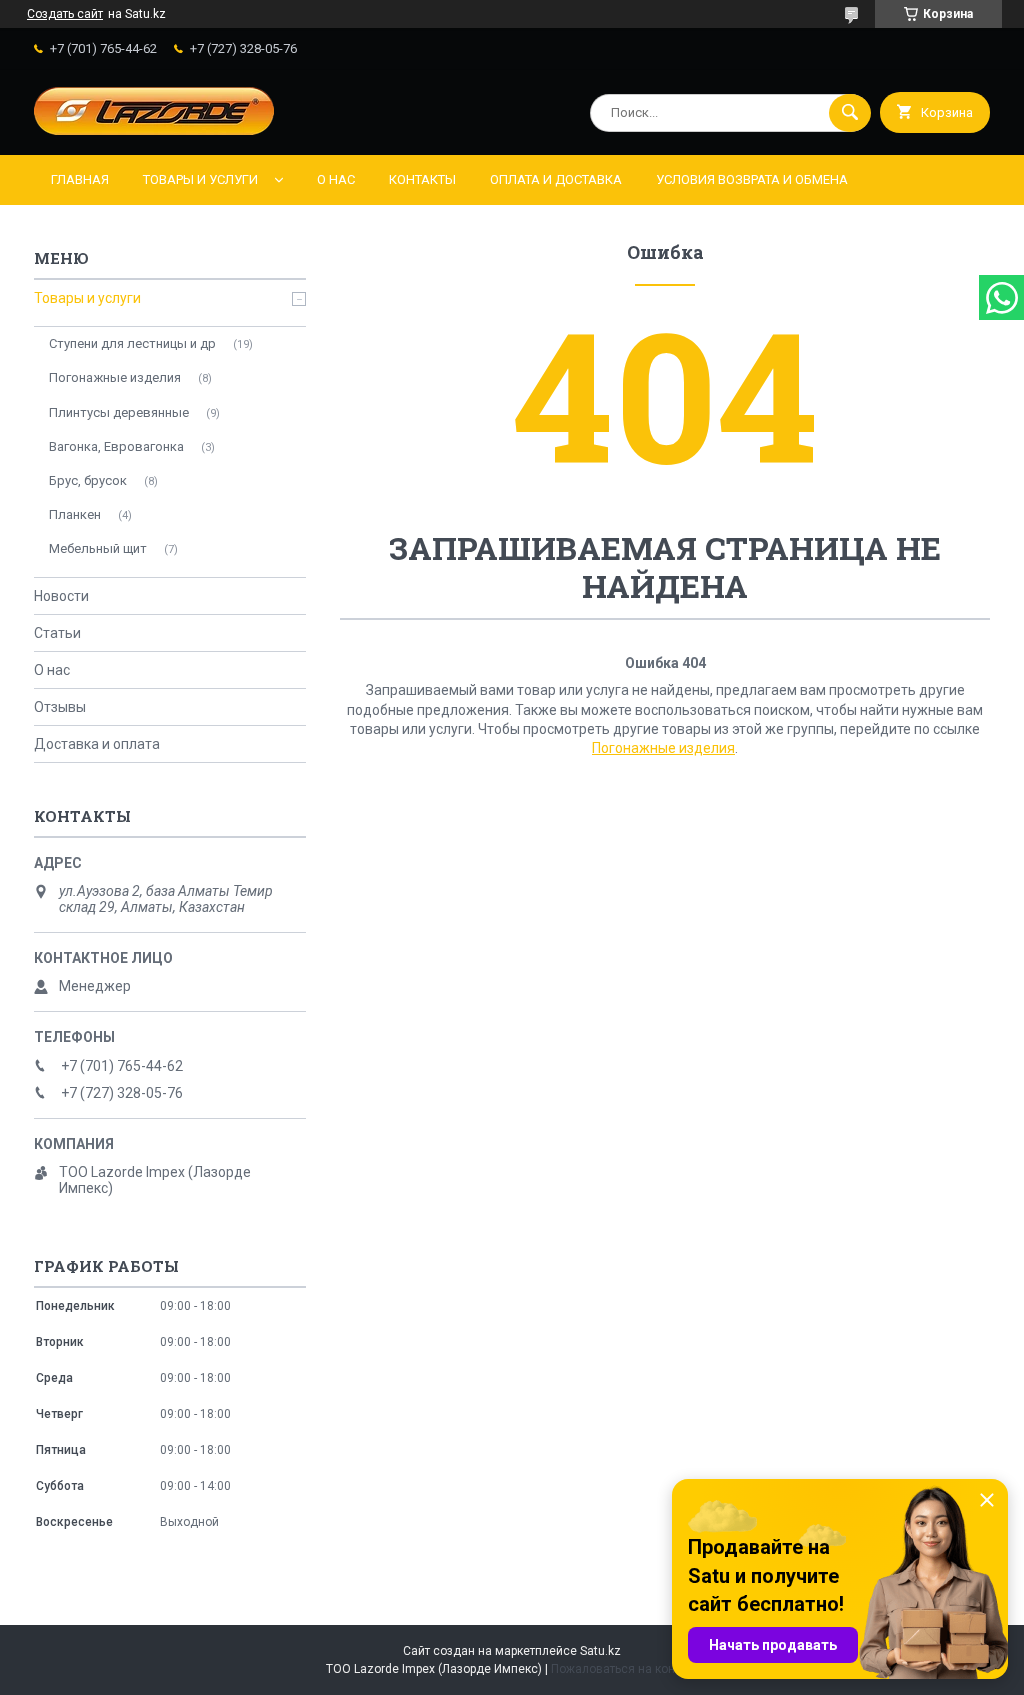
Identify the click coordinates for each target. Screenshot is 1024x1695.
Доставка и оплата (97, 744)
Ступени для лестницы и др (132, 343)
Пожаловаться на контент (625, 1669)
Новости (61, 596)
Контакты (422, 179)
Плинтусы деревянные (119, 412)
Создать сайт (65, 14)
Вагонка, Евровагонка (116, 446)
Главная (80, 179)
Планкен (75, 514)
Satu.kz (600, 1651)
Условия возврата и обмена (752, 179)
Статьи (57, 633)
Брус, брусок (88, 480)
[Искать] (850, 113)
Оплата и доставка (556, 179)
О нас (336, 179)
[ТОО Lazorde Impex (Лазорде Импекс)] (154, 130)
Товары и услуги (200, 179)
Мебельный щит (98, 548)
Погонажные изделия (663, 748)
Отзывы (60, 707)
